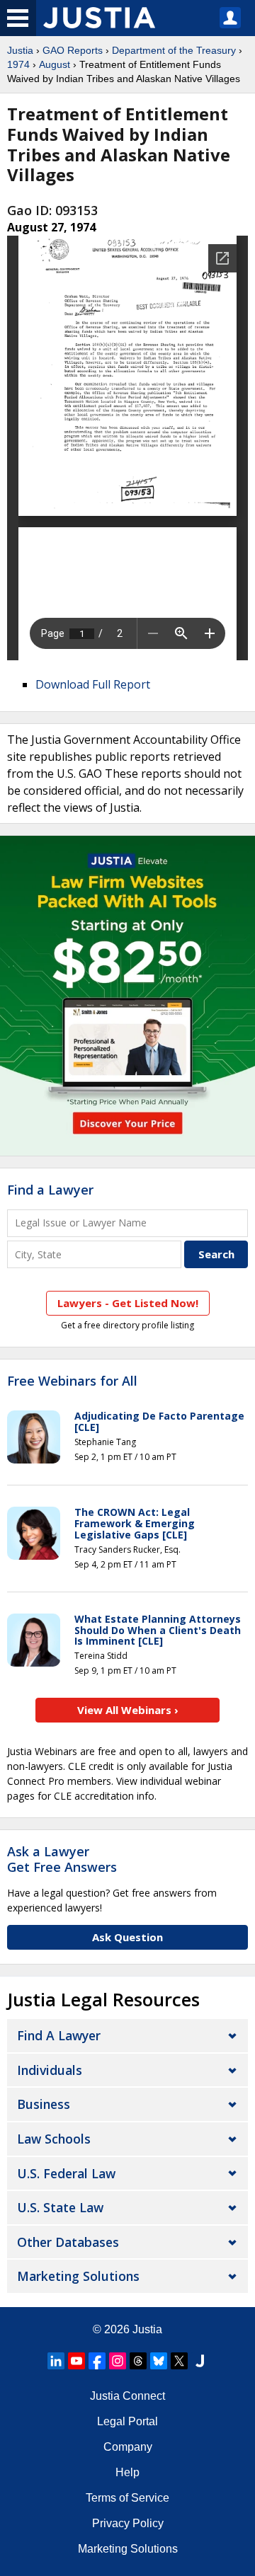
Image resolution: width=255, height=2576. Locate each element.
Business (44, 2104)
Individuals (50, 2070)
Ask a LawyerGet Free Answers (62, 1859)
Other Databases (68, 2242)
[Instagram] (118, 2361)
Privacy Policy (128, 2523)
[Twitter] (179, 2361)
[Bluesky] (159, 2361)
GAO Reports (73, 50)
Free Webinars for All (72, 1381)
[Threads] (138, 2361)
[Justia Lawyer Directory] (200, 2361)
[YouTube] (76, 2361)
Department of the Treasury (174, 50)
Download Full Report (93, 684)
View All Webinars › (128, 1710)
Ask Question (127, 1937)
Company (128, 2447)
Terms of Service (127, 2498)
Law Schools (54, 2139)
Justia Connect (127, 2396)
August (55, 64)
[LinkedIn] (56, 2361)
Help (127, 2472)
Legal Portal (127, 2421)
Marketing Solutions (78, 2276)
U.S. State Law (60, 2207)
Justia (20, 50)
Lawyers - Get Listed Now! (128, 1303)
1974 (18, 64)
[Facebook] (97, 2361)
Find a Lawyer (50, 1190)
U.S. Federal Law (66, 2173)
